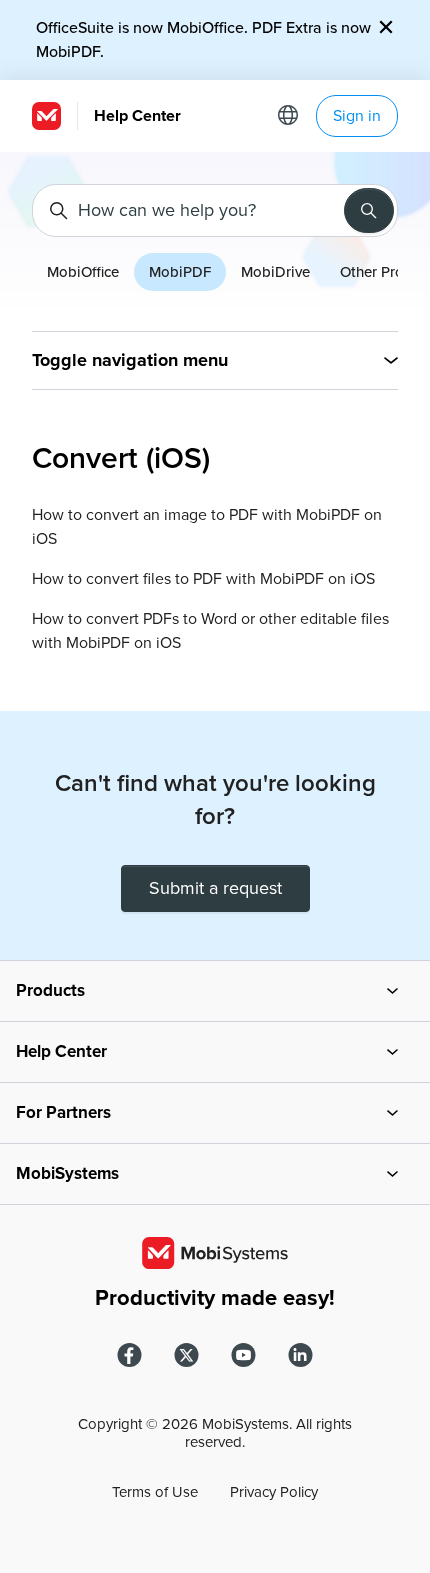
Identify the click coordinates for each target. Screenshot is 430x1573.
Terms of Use (155, 1492)
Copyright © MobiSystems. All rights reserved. (215, 1433)
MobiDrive (275, 272)
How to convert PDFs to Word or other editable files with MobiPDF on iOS (210, 631)
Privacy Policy (274, 1492)
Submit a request (215, 888)
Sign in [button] (357, 116)
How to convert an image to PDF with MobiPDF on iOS (207, 527)
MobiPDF (180, 272)
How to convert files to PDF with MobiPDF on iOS (203, 579)
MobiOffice (83, 272)
